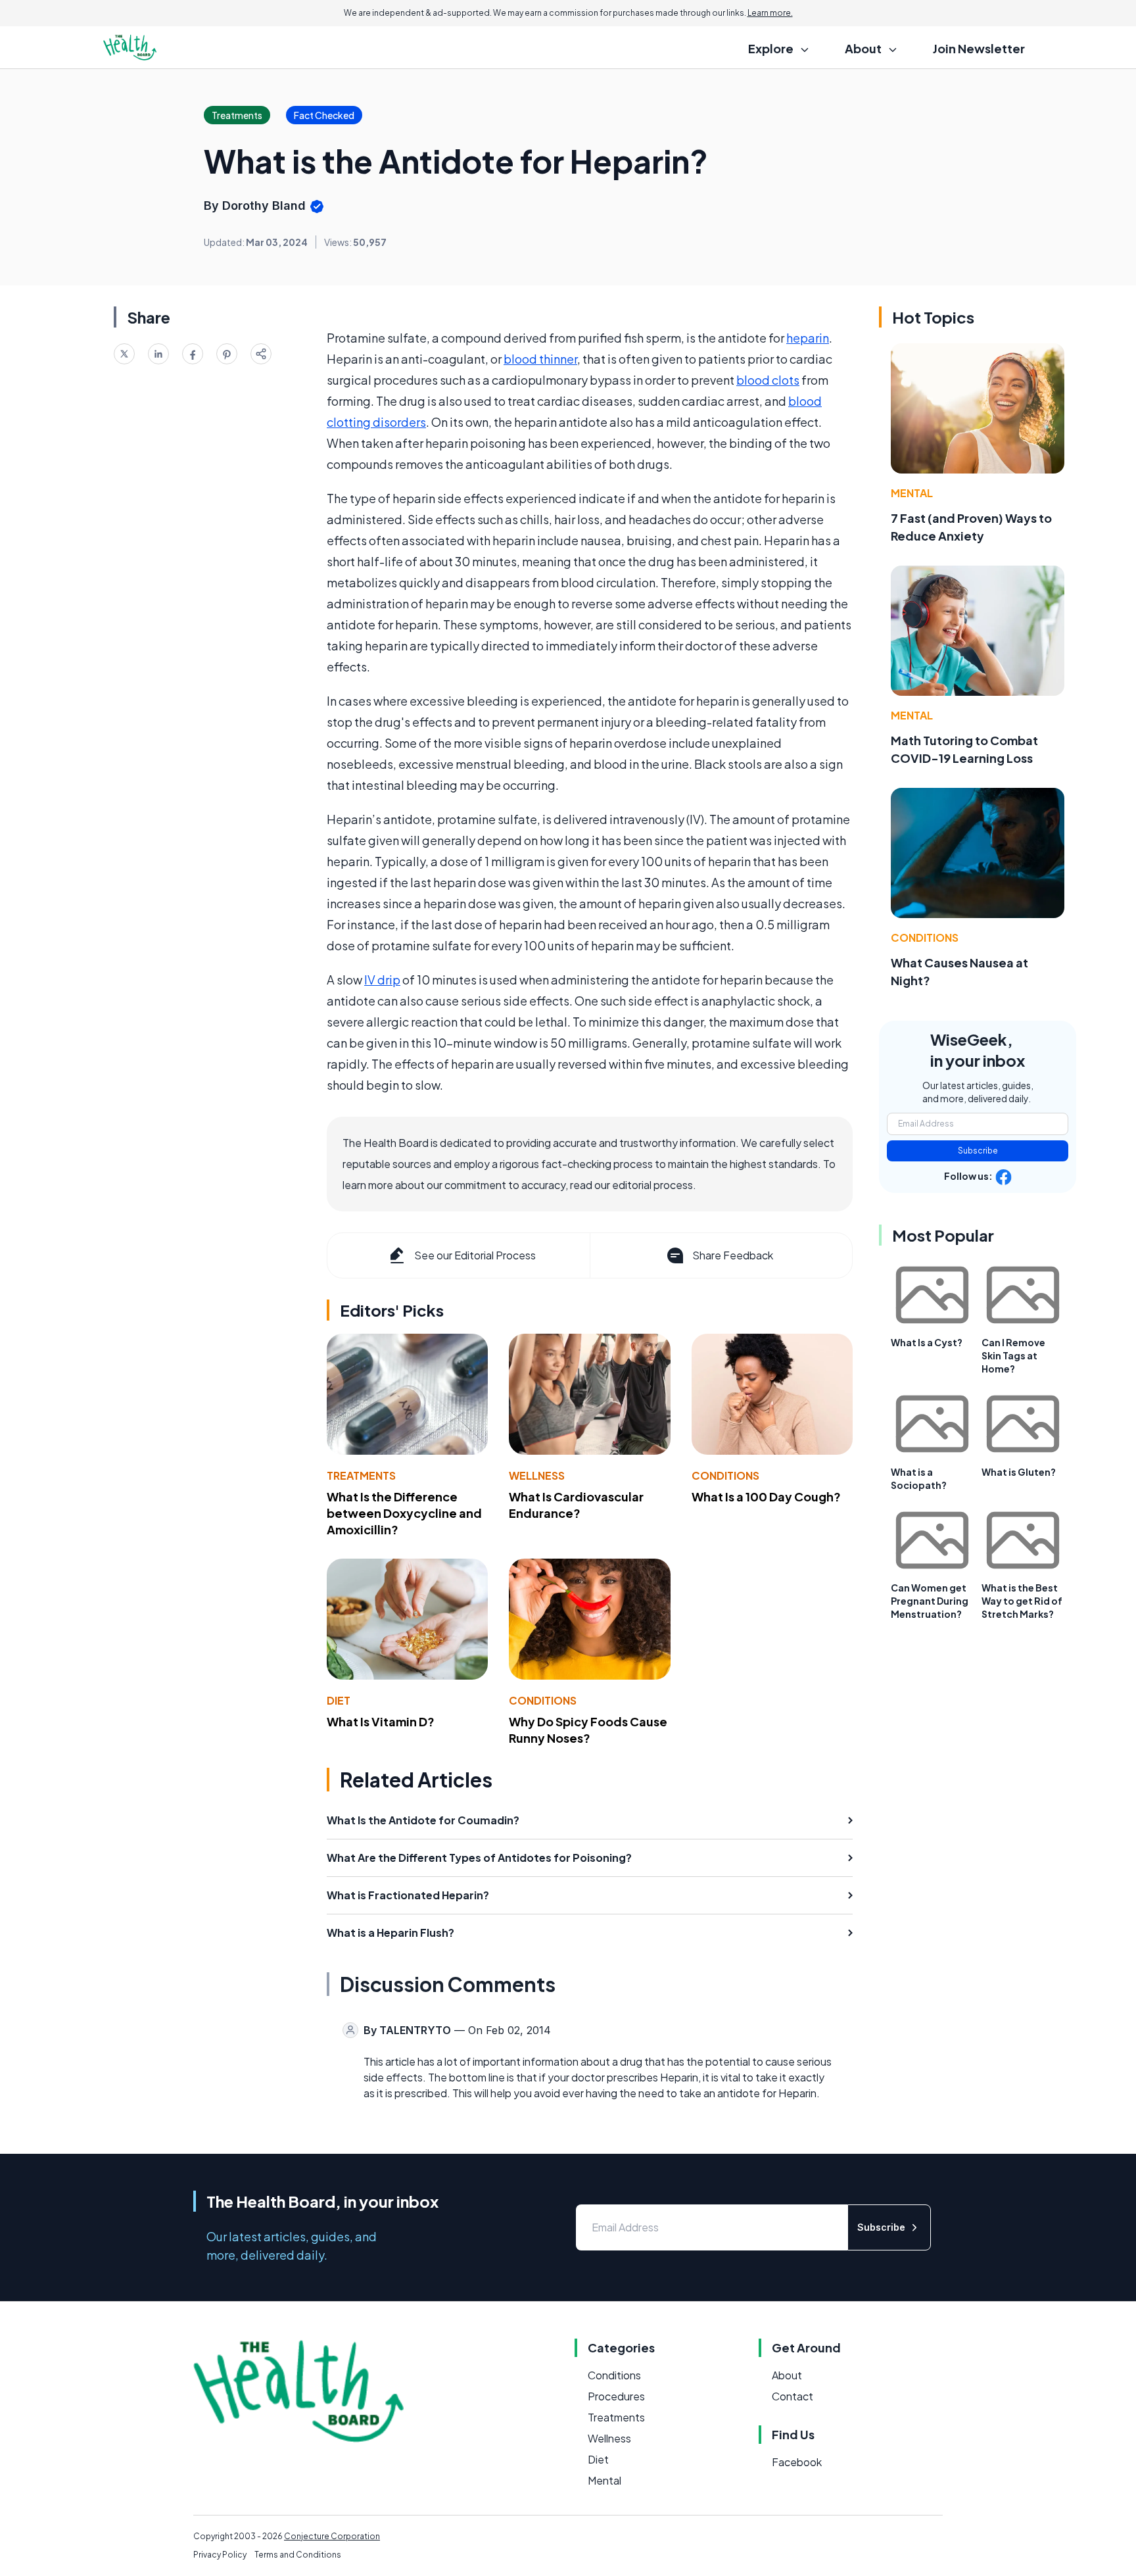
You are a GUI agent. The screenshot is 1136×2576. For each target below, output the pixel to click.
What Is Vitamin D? (381, 1721)
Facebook (797, 2462)
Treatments (361, 1475)
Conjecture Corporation (332, 2536)
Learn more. (770, 13)
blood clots (768, 380)
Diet (339, 1700)
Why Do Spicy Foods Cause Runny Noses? (588, 1730)
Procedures (616, 2396)
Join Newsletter (979, 48)
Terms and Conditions (298, 2555)
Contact (793, 2396)
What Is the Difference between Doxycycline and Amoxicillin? (404, 1513)
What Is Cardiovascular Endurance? (576, 1505)
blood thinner (540, 359)
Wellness (537, 1475)
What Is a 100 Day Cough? (766, 1496)
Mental (912, 493)
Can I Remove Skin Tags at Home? (1013, 1355)
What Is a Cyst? (927, 1342)
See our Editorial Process (475, 1255)
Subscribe (978, 1151)
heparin (808, 338)
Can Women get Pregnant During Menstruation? (930, 1601)
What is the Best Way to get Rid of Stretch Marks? (1022, 1601)
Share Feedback (733, 1255)
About (787, 2375)
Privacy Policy (220, 2555)
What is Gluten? (1019, 1472)
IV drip (382, 980)
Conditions (725, 1475)
